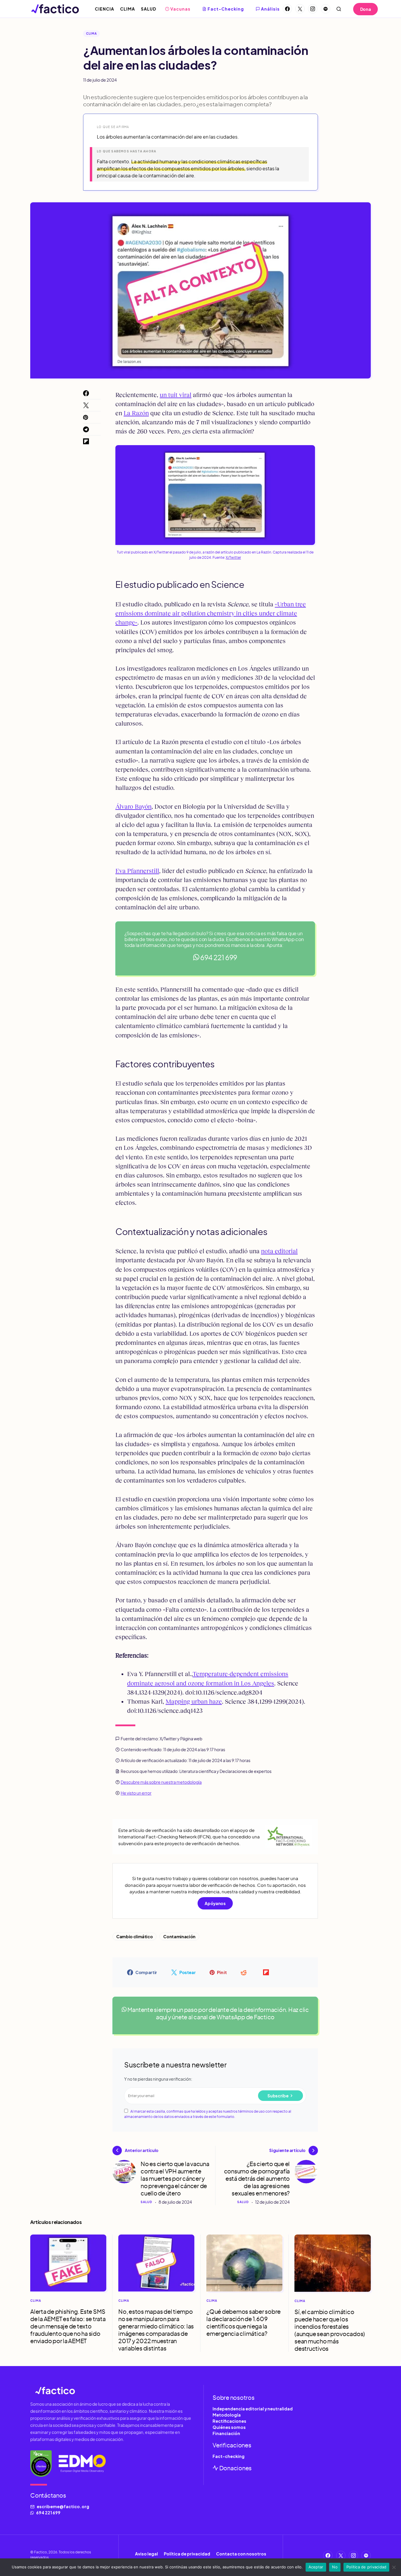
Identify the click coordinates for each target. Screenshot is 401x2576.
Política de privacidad (187, 2554)
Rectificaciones (229, 2421)
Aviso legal (146, 2554)
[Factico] (114, 2390)
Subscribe (278, 2096)
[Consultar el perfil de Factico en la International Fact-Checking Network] (41, 2464)
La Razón (136, 413)
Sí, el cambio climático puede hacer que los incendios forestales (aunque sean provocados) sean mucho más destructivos (330, 2330)
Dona (366, 9)
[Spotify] (326, 9)
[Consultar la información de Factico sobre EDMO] (82, 2464)
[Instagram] (313, 9)
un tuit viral (176, 395)
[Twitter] (300, 9)
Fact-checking (229, 2456)
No (335, 2567)
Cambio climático (134, 1936)
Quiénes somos (229, 2427)
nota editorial (279, 1251)
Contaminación (179, 1936)
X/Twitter (233, 557)
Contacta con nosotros (241, 2554)
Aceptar (316, 2567)
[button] (339, 9)
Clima (91, 33)
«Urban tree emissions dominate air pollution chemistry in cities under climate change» (211, 613)
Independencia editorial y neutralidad (253, 2409)
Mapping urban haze (194, 1701)
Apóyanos (215, 1903)
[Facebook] (287, 9)
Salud (146, 2202)
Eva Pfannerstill (137, 871)
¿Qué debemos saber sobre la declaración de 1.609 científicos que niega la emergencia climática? (244, 2322)
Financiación (226, 2433)
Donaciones (235, 2468)
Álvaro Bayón (133, 806)
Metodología (227, 2415)
